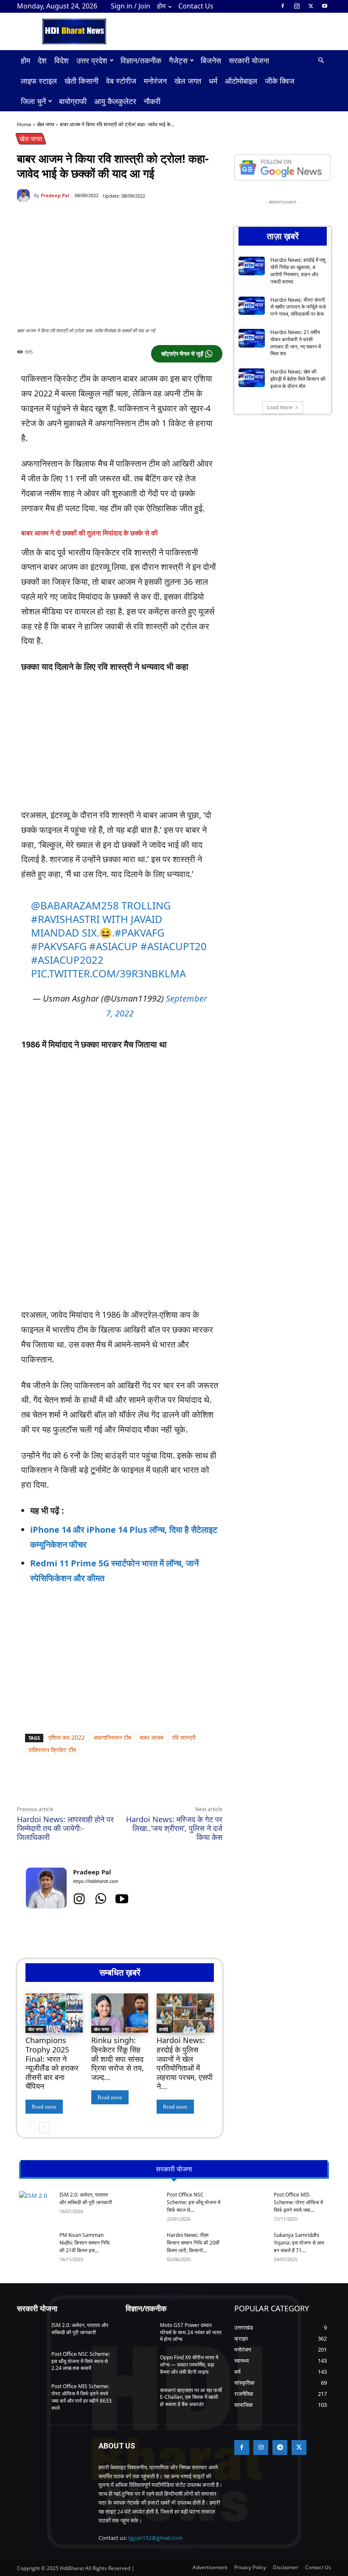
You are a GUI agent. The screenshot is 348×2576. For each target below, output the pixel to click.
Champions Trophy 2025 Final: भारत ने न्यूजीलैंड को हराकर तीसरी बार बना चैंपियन (52, 2063)
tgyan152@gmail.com (155, 2538)
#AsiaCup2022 (67, 960)
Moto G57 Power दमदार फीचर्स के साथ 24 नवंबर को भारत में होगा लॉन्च (191, 2332)
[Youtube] (325, 6)
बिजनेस (211, 60)
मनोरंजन (155, 81)
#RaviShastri (65, 919)
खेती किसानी (81, 81)
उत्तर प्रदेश (92, 60)
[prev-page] (31, 2128)
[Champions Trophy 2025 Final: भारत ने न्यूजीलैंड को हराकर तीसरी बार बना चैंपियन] (54, 2013)
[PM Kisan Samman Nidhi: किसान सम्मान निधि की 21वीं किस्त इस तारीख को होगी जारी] (36, 2245)
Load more (280, 407)
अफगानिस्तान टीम (112, 1737)
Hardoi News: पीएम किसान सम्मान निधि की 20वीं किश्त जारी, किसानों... (193, 2243)
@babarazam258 (75, 905)
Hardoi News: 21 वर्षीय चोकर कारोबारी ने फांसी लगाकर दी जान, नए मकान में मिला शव (296, 343)
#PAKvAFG (139, 933)
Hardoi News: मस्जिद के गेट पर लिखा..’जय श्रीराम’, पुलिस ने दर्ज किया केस (174, 1828)
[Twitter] (311, 6)
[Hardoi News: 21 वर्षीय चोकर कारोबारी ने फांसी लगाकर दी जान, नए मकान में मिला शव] (252, 338)
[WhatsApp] (95, 1786)
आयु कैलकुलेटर (115, 101)
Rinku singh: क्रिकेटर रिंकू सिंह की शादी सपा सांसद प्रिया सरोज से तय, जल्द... (118, 2058)
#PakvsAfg (59, 946)
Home (24, 124)
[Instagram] (297, 6)
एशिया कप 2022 (67, 1737)
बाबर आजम (152, 1737)
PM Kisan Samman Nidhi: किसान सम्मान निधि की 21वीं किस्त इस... (84, 2243)
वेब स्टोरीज (121, 81)
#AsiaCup (114, 946)
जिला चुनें (33, 101)
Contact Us (196, 6)
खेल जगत (188, 81)
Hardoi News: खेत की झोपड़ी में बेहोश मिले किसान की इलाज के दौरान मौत (298, 379)
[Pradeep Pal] (25, 195)
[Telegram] (134, 1786)
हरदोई (164, 2029)
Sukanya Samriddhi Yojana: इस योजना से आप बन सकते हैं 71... (299, 2243)
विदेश (62, 60)
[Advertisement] (120, 745)
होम (161, 6)
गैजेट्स (178, 60)
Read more (44, 2107)
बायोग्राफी (73, 101)
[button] (321, 61)
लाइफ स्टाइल (39, 81)
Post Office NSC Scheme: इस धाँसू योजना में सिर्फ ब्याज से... (194, 2202)
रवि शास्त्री (184, 1737)
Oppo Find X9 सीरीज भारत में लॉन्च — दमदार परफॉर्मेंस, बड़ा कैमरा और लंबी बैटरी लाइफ (189, 2365)
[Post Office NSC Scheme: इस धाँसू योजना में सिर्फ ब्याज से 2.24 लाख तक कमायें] (143, 2204)
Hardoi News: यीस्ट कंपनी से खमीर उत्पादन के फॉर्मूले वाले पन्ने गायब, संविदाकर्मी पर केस (298, 307)
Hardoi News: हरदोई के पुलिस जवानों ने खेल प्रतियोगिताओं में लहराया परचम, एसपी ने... (185, 2063)
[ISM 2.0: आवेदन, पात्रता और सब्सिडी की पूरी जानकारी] (36, 2203)
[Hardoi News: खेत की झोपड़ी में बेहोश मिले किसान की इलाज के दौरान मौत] (252, 378)
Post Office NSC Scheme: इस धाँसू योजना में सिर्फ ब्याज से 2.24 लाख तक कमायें (81, 2361)
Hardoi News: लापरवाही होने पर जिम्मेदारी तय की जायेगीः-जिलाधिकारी (65, 1828)
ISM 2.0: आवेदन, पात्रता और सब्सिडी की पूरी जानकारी (86, 2198)
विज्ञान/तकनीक (141, 60)
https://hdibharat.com (96, 1881)
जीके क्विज (280, 81)
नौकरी (152, 101)
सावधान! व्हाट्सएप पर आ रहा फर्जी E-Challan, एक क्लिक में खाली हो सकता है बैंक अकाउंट (191, 2397)
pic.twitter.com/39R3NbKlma (108, 973)
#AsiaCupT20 (174, 946)
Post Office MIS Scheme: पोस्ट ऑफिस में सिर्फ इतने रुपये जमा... (298, 2202)
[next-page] (44, 2128)
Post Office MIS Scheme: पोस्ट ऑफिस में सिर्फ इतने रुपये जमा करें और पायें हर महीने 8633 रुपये (81, 2397)
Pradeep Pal (55, 195)
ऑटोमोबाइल (241, 81)
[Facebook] (283, 6)
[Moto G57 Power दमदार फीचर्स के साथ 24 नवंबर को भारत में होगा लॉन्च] (140, 2332)
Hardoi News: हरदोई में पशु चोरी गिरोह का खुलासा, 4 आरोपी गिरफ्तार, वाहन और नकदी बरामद (298, 270)
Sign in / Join (130, 6)
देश (42, 60)
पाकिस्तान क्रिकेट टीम (52, 1750)
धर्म (213, 81)
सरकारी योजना (249, 60)
